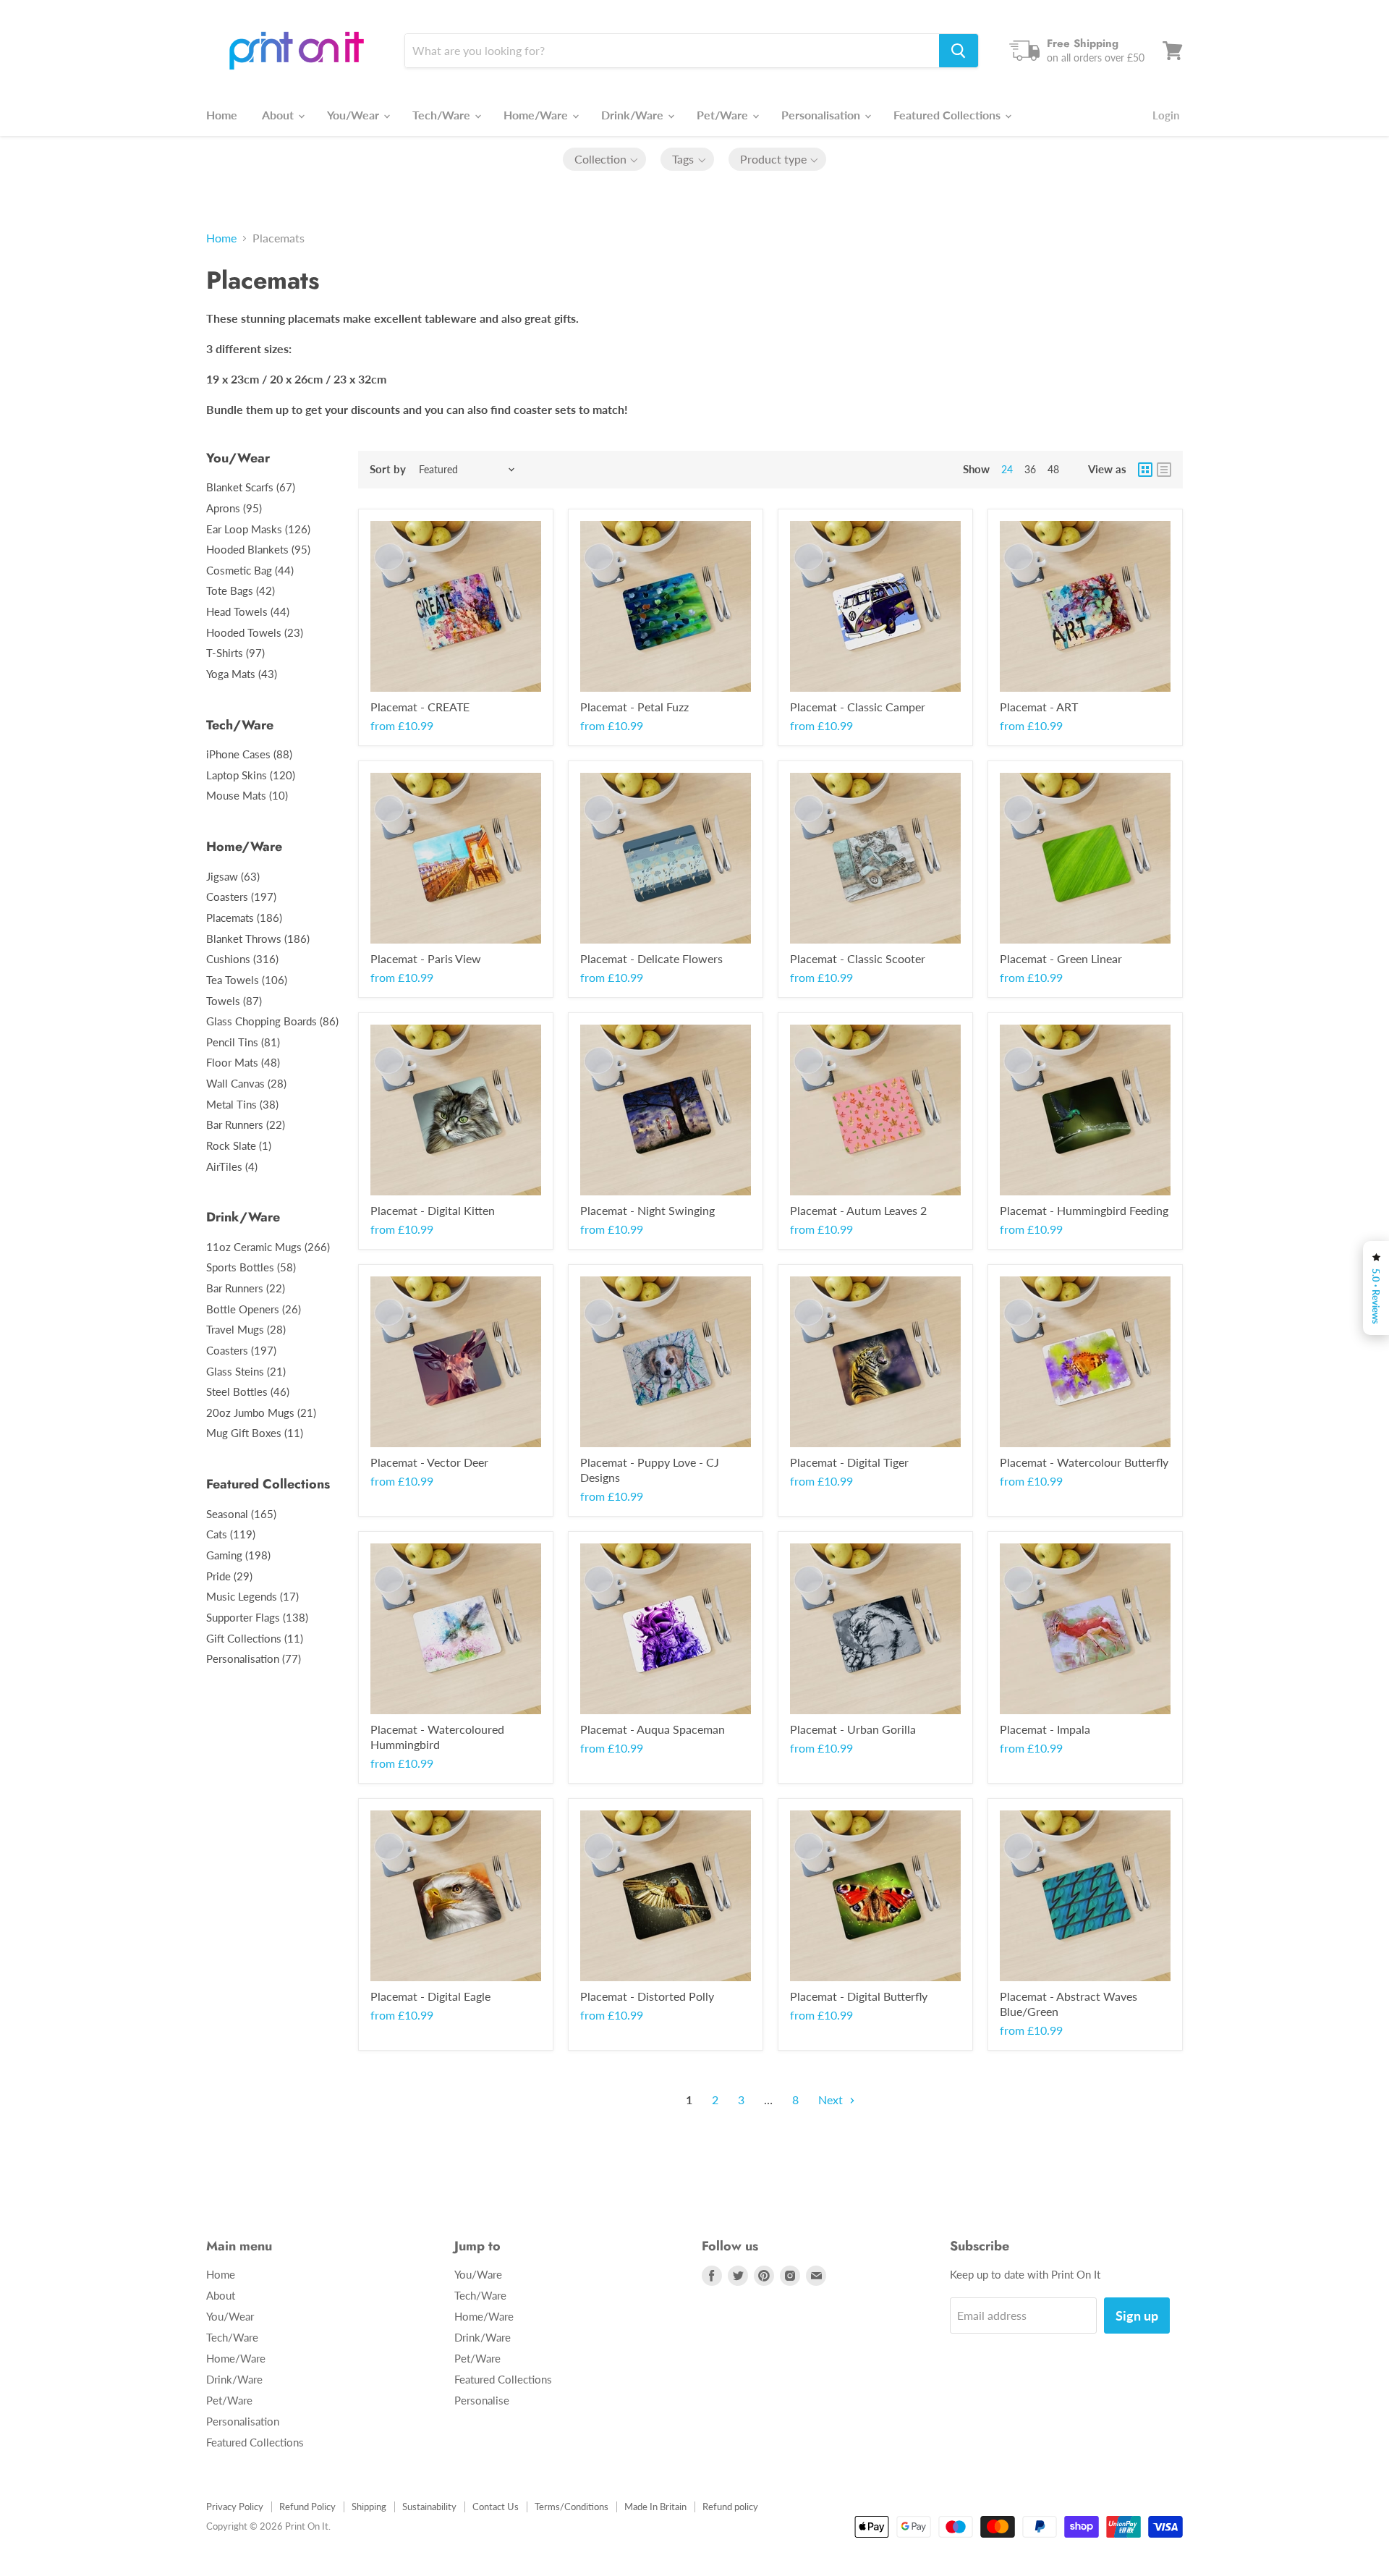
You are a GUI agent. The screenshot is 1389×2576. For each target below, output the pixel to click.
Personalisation (822, 115)
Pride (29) (229, 1576)
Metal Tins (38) (242, 1104)
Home (222, 115)
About (279, 115)
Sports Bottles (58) (251, 1267)
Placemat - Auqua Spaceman (653, 1729)
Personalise (482, 2400)
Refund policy (730, 2507)
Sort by (388, 469)
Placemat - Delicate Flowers (651, 958)
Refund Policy (307, 2507)
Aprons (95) (234, 508)
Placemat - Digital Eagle (430, 1996)
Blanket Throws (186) (258, 939)
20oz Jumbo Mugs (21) (261, 1412)
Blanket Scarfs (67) (251, 487)
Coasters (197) (241, 897)
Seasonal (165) (241, 1514)
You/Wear (354, 115)
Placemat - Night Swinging (647, 1210)
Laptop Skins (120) (251, 775)
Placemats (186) (244, 918)
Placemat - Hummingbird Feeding (1084, 1210)
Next (832, 2100)
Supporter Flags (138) (257, 1617)
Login (1166, 115)
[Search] (959, 51)
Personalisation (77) (254, 1658)
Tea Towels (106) (247, 980)
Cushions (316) (242, 959)
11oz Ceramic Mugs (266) (268, 1247)
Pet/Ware (724, 115)
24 (1007, 469)
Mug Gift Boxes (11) (255, 1433)
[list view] (1164, 470)
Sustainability (429, 2507)
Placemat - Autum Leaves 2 (858, 1210)
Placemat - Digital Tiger (849, 1462)
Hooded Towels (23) (255, 632)
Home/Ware (537, 115)
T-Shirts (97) (235, 653)
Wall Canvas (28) (246, 1083)
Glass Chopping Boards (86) (272, 1021)
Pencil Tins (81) (243, 1042)
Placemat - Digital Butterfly (859, 1996)
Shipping (369, 2507)
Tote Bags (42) (241, 590)
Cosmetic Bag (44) (250, 570)
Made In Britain (655, 2507)
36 (1030, 469)
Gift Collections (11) (255, 1638)
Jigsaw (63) (233, 876)
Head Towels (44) (248, 611)
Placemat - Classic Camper (858, 707)
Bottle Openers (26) (254, 1309)
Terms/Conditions (572, 2507)
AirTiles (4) (232, 1166)
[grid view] (1145, 470)
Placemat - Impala (1045, 1729)
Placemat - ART (1039, 707)
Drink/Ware (634, 115)
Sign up (1137, 2316)
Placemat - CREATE (420, 707)
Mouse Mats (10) (247, 795)
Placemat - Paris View (426, 958)
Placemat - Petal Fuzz (634, 707)
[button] (605, 159)
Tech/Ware (443, 115)
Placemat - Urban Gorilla (853, 1729)
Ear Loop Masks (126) (258, 529)
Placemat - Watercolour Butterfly (1084, 1462)
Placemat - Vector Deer (429, 1462)
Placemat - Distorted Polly (647, 1996)
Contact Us (496, 2507)
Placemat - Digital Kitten (433, 1210)
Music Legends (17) (252, 1596)
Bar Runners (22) (246, 1124)
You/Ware (478, 2274)
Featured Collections (948, 115)
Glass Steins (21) (246, 1371)
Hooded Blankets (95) (258, 549)
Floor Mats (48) (243, 1062)
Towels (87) (234, 1001)
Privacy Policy (235, 2507)
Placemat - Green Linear (1061, 958)
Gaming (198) (238, 1555)
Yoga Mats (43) (242, 674)
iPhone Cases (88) (249, 754)
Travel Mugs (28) (246, 1329)
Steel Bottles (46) (248, 1391)
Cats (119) (231, 1534)
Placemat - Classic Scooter (858, 958)
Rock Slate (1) (239, 1145)
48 (1053, 469)
